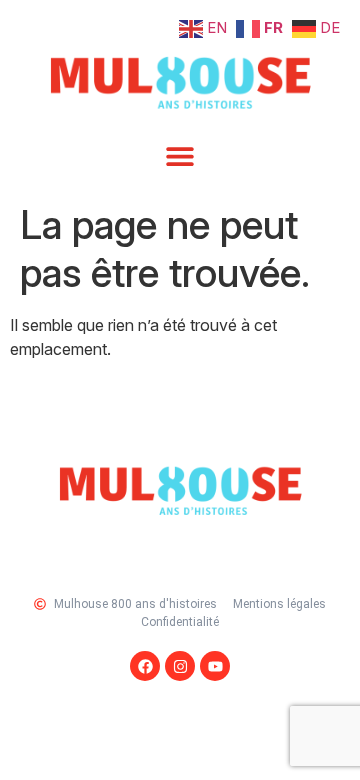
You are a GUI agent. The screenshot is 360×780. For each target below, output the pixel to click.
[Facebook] (145, 666)
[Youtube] (215, 666)
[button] (180, 155)
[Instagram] (180, 666)
